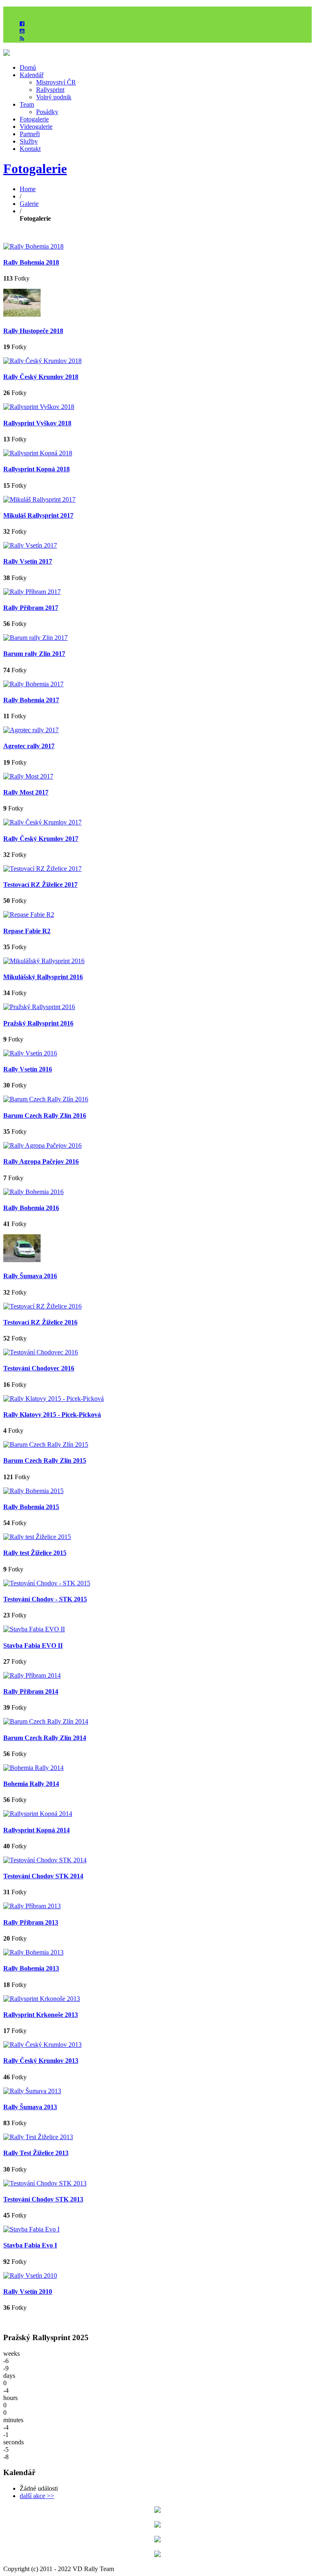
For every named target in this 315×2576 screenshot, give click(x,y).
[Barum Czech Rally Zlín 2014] (46, 1721)
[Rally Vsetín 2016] (30, 1053)
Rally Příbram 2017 (31, 608)
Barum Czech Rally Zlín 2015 (45, 1460)
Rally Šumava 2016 (30, 1276)
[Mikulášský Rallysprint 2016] (44, 961)
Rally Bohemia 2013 (31, 1968)
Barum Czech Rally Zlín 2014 (45, 1738)
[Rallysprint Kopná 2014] (38, 1814)
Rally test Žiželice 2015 (35, 1553)
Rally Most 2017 (26, 792)
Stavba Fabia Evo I (30, 2245)
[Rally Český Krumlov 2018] (42, 361)
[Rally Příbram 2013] (32, 1906)
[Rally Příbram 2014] (32, 1675)
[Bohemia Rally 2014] (33, 1768)
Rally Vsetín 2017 (28, 561)
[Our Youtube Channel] (22, 31)
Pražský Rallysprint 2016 (38, 1023)
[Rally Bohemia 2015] (33, 1491)
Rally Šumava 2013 (30, 2107)
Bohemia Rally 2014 (31, 1784)
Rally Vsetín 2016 (28, 1069)
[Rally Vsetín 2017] (30, 545)
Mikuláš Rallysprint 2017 (38, 515)
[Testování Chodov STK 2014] (45, 1860)
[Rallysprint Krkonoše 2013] (42, 1999)
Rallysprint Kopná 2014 (37, 1830)
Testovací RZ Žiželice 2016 (40, 1322)
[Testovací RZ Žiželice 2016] (42, 1306)
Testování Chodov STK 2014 (43, 1876)
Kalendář (32, 75)
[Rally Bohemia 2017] (33, 684)
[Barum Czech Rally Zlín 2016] (46, 1099)
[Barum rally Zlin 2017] (35, 638)
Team (27, 104)
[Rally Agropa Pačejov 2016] (42, 1145)
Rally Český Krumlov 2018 (41, 377)
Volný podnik (54, 97)
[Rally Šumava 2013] (32, 2091)
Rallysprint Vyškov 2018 (37, 423)
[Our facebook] (22, 24)
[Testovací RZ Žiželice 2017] (42, 869)
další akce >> (37, 2496)
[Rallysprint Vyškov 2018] (39, 407)
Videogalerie (36, 127)
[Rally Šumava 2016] (22, 1260)
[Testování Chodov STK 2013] (45, 2183)
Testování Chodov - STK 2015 (45, 1599)
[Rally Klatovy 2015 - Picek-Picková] (54, 1399)
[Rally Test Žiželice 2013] (38, 2137)
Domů (28, 67)
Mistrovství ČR (56, 82)
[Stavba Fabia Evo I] (31, 2229)
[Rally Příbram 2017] (32, 592)
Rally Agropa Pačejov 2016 (41, 1161)
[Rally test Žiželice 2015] (37, 1537)
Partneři (30, 134)
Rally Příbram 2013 (31, 1922)
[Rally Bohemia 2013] (33, 1952)
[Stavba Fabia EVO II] (34, 1629)
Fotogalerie (34, 119)
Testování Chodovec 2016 (39, 1368)
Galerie (29, 204)
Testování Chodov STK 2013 (43, 2199)
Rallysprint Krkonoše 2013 (41, 2015)
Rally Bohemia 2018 (31, 262)
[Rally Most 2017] (28, 776)
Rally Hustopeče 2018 (33, 331)
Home (28, 189)
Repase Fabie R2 (27, 931)
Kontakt (30, 149)
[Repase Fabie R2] (29, 915)
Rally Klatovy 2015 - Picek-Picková (52, 1415)
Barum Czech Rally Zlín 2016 (45, 1116)
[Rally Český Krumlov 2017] (42, 822)
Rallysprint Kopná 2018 (37, 469)
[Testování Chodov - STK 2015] (47, 1583)
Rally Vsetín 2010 (28, 2292)
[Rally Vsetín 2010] (30, 2276)
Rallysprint (50, 90)
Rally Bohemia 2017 (31, 700)
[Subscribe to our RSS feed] (22, 39)
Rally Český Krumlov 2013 (41, 2061)
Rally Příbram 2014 (31, 1691)
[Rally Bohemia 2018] (33, 246)
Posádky (47, 112)
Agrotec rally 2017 (29, 746)
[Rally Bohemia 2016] (33, 1192)
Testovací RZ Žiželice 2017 (40, 885)
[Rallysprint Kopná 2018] (38, 453)
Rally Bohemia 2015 (31, 1507)
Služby (29, 141)
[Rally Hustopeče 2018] (22, 314)
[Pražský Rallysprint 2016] (39, 1007)
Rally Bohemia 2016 (31, 1208)
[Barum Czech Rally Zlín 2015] (46, 1444)
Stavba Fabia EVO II (33, 1645)
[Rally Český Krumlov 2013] (42, 2045)
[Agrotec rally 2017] (31, 730)
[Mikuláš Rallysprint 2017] (39, 499)
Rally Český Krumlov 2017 (41, 839)
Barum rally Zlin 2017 (34, 654)
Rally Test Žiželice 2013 (36, 2153)
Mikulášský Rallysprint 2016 (43, 977)
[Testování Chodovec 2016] (41, 1352)
